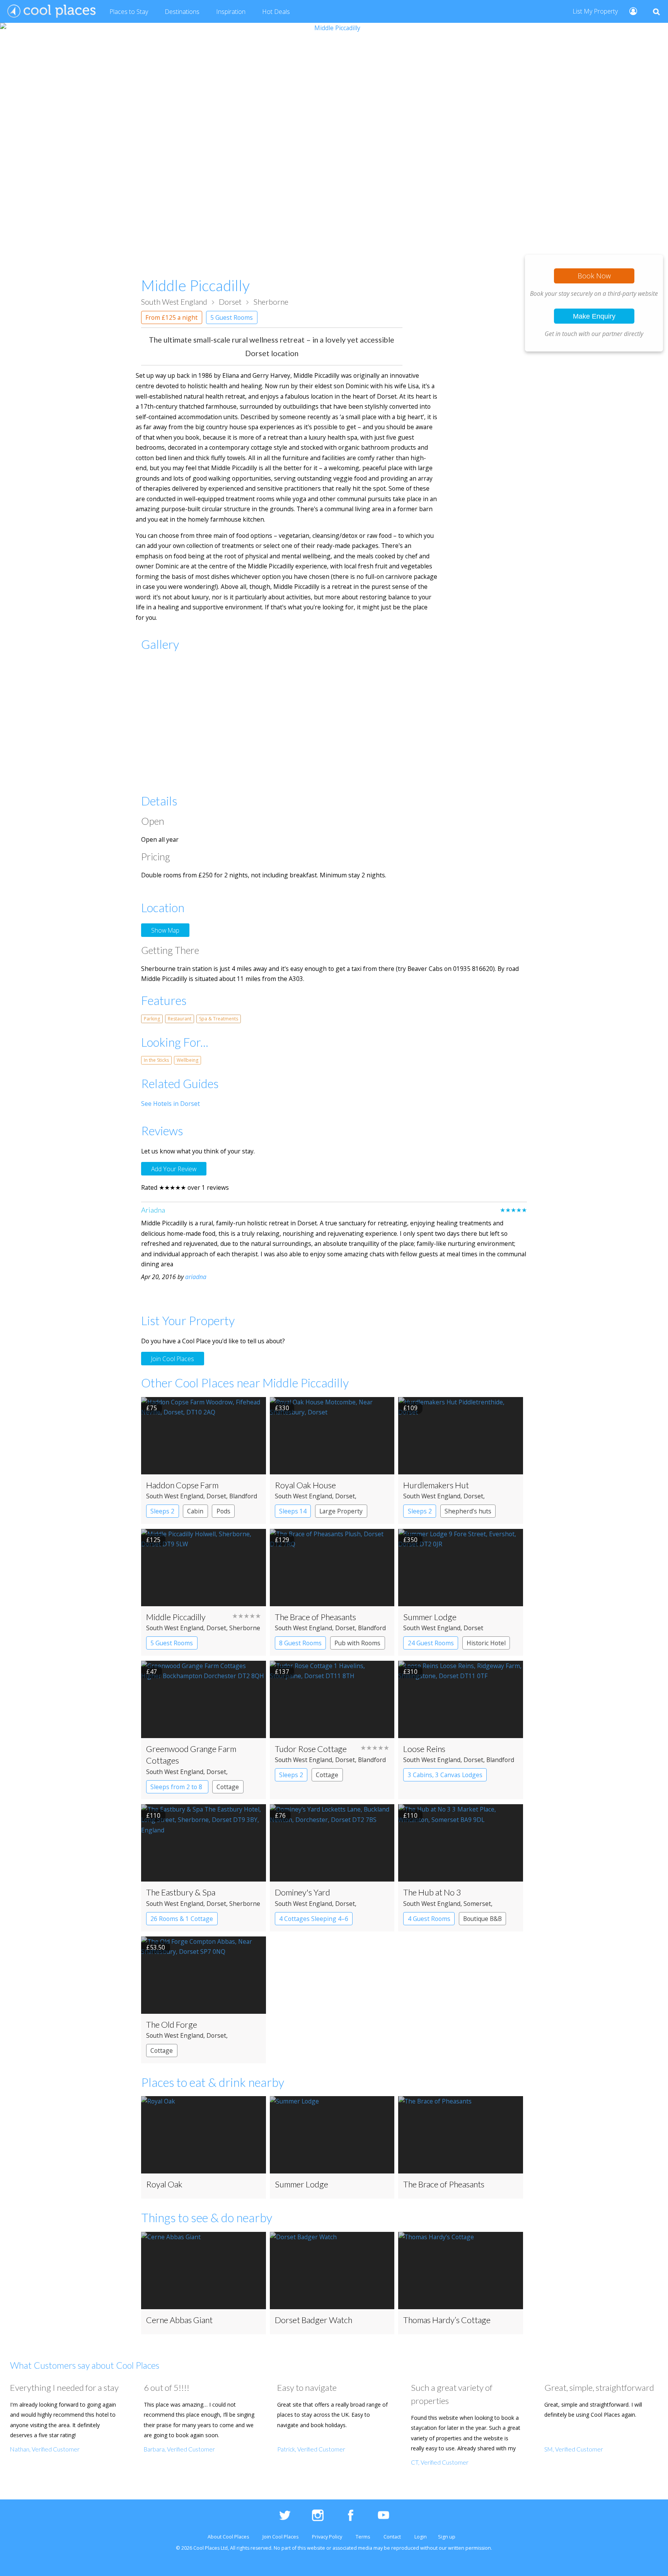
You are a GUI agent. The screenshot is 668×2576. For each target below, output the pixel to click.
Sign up (447, 2537)
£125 (153, 1540)
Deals (276, 12)
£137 (282, 1672)
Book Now (594, 276)
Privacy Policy (327, 2537)
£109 (410, 1408)
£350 (410, 1540)
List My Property (595, 11)
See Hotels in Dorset (170, 1104)
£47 (152, 1672)
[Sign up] (630, 11)
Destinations (182, 12)
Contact (392, 2537)
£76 (280, 1815)
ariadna (196, 1277)
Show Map (165, 930)
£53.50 (156, 1947)
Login (421, 2537)
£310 (410, 1672)
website (316, 2548)
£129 (282, 1540)
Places (129, 12)
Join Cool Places (173, 1358)
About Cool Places (228, 2537)
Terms (363, 2537)
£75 (152, 1408)
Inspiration (231, 12)
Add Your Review (174, 1169)
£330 (282, 1408)
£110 (153, 1815)
